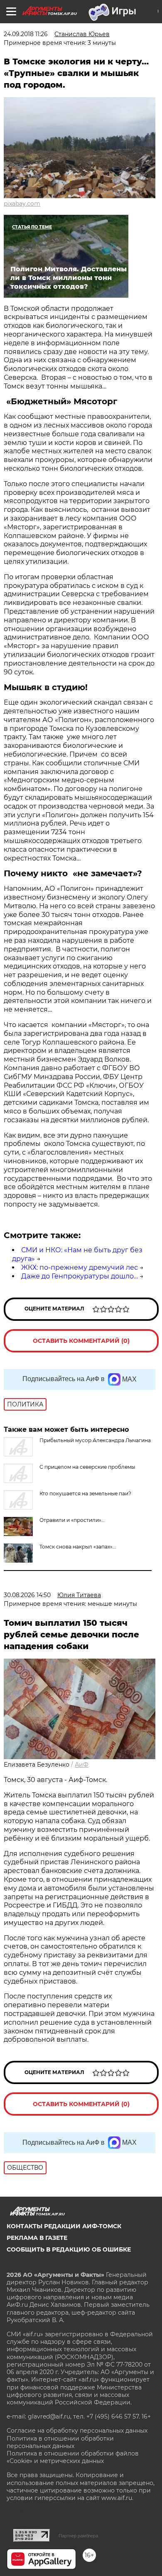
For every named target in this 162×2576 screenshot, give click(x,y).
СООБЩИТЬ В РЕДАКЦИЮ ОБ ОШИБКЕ (69, 2249)
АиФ (82, 1765)
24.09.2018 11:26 (26, 34)
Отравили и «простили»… (72, 1520)
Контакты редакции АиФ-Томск (64, 2226)
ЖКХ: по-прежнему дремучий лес (80, 1267)
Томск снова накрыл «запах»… (78, 1547)
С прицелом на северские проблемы (87, 1467)
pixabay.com (22, 204)
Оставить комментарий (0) (81, 1341)
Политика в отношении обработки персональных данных (60, 2442)
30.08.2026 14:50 (27, 1595)
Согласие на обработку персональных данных (77, 2431)
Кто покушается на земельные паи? (85, 1493)
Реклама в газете (37, 2238)
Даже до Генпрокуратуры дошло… (80, 1276)
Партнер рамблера (78, 2536)
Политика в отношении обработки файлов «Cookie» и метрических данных (73, 2457)
